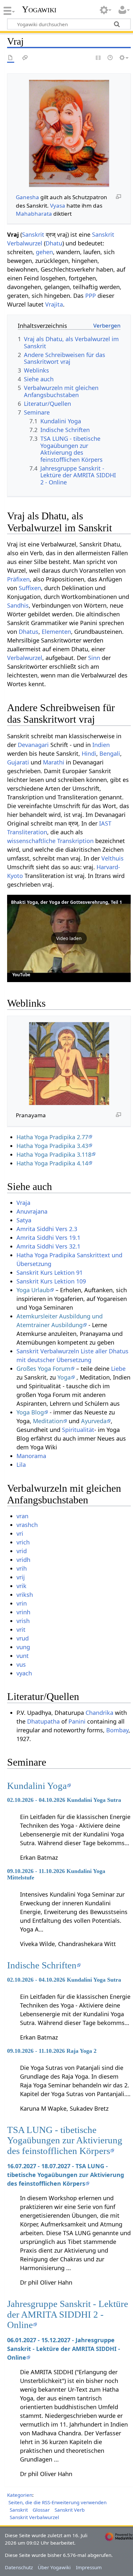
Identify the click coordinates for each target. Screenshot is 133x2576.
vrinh (23, 1612)
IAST (105, 823)
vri (20, 1533)
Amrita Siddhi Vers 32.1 (48, 1246)
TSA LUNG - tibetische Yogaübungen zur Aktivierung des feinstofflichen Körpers (65, 2140)
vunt (23, 1656)
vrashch (27, 1525)
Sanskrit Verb (70, 2510)
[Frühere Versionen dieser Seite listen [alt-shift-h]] (110, 58)
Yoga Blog (30, 1412)
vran (22, 1516)
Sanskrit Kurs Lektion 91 (50, 1272)
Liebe (118, 1369)
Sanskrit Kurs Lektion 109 (51, 1281)
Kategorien (20, 2495)
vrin (22, 1603)
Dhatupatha (43, 1721)
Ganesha (27, 197)
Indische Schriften (42, 1965)
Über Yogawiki (54, 2567)
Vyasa (58, 206)
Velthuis (113, 858)
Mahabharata (34, 214)
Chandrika (99, 1713)
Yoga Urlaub (33, 1290)
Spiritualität (78, 1430)
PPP (91, 296)
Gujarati (18, 762)
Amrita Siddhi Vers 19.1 (48, 1238)
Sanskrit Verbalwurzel (34, 2517)
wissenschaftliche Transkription (50, 841)
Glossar (41, 2510)
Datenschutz (19, 2567)
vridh (23, 1560)
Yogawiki (39, 9)
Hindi (89, 753)
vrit (21, 1629)
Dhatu (54, 243)
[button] (69, 938)
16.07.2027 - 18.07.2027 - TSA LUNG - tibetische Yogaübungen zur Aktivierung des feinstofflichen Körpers (66, 2175)
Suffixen (30, 588)
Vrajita (54, 304)
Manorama (31, 1456)
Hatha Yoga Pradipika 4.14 (52, 1163)
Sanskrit (33, 234)
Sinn (94, 658)
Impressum (89, 2567)
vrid (22, 1551)
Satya (24, 1220)
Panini (77, 1721)
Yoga (64, 1377)
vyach (24, 1673)
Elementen (56, 632)
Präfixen (18, 579)
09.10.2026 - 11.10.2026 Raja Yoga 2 (52, 2051)
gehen (44, 252)
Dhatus (29, 632)
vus (21, 1664)
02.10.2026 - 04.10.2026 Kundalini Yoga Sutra (64, 1800)
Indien (101, 745)
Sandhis (18, 605)
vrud (23, 1638)
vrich (23, 1542)
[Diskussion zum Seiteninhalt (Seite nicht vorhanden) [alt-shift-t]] (25, 58)
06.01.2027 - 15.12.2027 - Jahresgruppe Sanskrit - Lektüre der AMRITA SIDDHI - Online (64, 2349)
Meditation (48, 1421)
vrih (22, 1568)
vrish (23, 1621)
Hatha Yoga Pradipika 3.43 (52, 1146)
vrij (21, 1577)
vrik (21, 1586)
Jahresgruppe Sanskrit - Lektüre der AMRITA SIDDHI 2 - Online (68, 2314)
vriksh (25, 1595)
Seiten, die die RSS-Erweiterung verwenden (57, 2502)
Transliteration (27, 832)
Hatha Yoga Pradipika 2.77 (52, 1137)
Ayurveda (94, 1421)
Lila (21, 1465)
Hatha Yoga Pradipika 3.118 (54, 1154)
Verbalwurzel (25, 658)
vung (23, 1647)
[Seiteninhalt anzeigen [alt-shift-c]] (11, 58)
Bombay (117, 1730)
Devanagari (33, 745)
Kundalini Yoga (37, 1786)
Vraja (23, 1203)
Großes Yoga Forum (43, 1369)
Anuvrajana (32, 1211)
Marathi (54, 762)
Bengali (110, 753)
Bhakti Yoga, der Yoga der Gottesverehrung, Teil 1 (66, 902)
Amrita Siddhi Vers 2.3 (47, 1229)
